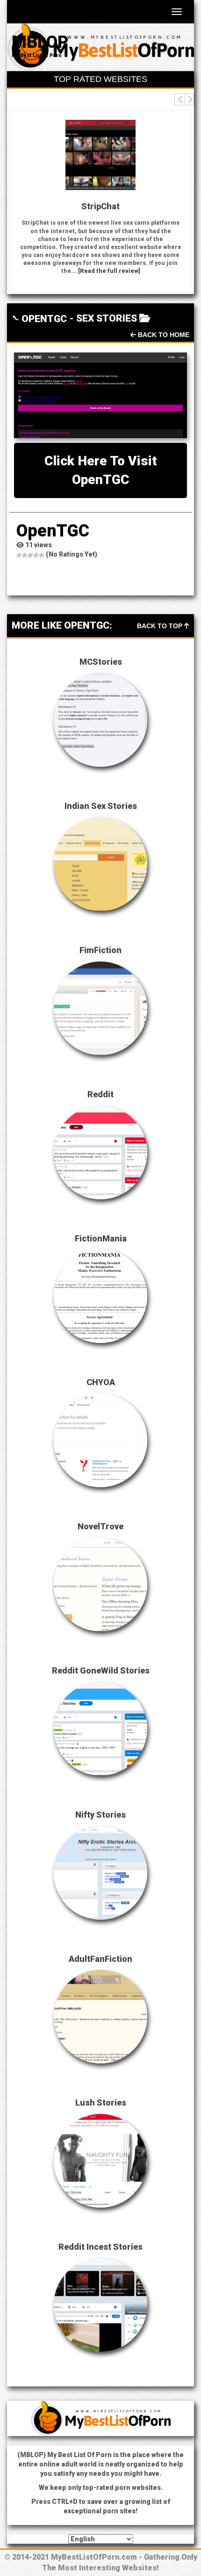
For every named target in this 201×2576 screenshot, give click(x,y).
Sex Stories (107, 318)
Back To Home (163, 335)
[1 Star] (19, 555)
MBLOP (40, 42)
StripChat (100, 206)
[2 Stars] (25, 555)
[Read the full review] (109, 271)
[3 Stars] (30, 555)
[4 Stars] (36, 555)
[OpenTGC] (100, 395)
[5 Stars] (42, 555)
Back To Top (161, 626)
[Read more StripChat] (100, 155)
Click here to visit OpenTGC (101, 470)
